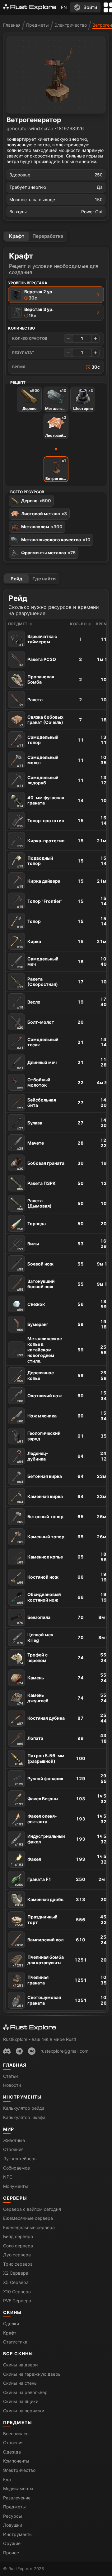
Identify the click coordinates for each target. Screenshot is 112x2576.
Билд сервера (18, 2236)
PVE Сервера (17, 2301)
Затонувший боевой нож (36, 1285)
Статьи (10, 2076)
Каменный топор (41, 1539)
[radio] (56, 295)
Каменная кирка (40, 1499)
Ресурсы (13, 2516)
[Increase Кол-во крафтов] (96, 339)
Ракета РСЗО (38, 662)
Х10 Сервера (17, 2292)
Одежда (12, 2452)
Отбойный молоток (34, 1083)
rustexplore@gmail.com (64, 2051)
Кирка (29, 944)
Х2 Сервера (16, 2273)
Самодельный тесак (38, 1043)
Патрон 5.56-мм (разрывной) (40, 1759)
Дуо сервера (17, 2255)
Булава (30, 1125)
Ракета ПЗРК (36, 1186)
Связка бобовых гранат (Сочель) (41, 721)
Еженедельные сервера (29, 2227)
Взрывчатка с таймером (38, 640)
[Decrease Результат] (68, 353)
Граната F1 (33, 1882)
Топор (29, 924)
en (64, 7)
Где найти (44, 579)
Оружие (12, 2543)
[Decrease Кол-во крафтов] (68, 339)
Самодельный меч (38, 962)
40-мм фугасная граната (41, 801)
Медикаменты (18, 2488)
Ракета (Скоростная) (37, 983)
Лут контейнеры (20, 2159)
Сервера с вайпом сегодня (32, 2209)
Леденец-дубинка (33, 1457)
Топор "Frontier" (40, 903)
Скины (12, 2312)
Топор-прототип (41, 823)
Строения (13, 2149)
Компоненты (16, 2461)
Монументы (16, 2186)
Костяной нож (38, 1579)
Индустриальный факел (40, 1840)
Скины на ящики (21, 2401)
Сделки (11, 2323)
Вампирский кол (39, 1942)
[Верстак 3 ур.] (98, 313)
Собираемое (16, 2168)
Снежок (31, 1306)
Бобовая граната (41, 1165)
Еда (7, 2479)
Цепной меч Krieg (35, 1638)
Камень (30, 1680)
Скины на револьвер (25, 2392)
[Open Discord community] (7, 2051)
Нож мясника (37, 1418)
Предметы (37, 25)
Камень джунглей (33, 1699)
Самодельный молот (38, 761)
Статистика (15, 2342)
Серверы (15, 2198)
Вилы (28, 1246)
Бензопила (34, 1620)
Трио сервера (18, 2264)
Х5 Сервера (16, 2282)
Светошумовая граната (37, 2001)
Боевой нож (35, 1266)
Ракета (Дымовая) (34, 1204)
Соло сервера (18, 2246)
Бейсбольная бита (37, 1104)
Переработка (48, 236)
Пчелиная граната (31, 1981)
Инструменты (22, 2097)
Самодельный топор (38, 741)
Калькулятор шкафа (24, 2117)
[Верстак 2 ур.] (98, 295)
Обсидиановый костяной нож (39, 1598)
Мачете (30, 1145)
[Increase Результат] (96, 353)
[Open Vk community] (32, 2051)
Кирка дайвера (39, 883)
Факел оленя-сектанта (36, 1820)
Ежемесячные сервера (28, 2218)
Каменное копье (40, 1559)
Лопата (30, 1740)
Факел (28, 1861)
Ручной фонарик (39, 1781)
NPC (8, 2177)
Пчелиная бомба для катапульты (38, 1961)
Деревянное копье (35, 1376)
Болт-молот (36, 1024)
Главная (12, 25)
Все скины (18, 2354)
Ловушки (13, 2525)
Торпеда (31, 1226)
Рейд (16, 579)
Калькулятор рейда (24, 2108)
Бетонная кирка (40, 1479)
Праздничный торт (36, 1920)
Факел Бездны (37, 1801)
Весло (29, 1004)
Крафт (17, 236)
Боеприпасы (16, 2434)
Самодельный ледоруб (38, 781)
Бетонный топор (40, 1519)
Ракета (31, 702)
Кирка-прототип (41, 843)
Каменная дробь (39, 1902)
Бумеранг (33, 1327)
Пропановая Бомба (37, 680)
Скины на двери (20, 2365)
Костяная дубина (41, 1720)
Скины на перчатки (24, 2411)
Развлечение (17, 2498)
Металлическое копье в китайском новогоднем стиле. (40, 1350)
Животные (14, 2140)
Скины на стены (20, 2383)
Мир (9, 2129)
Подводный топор (35, 862)
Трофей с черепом (32, 1658)
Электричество (71, 25)
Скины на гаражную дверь (32, 2374)
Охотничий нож (40, 1398)
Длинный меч (37, 1065)
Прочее (11, 2553)
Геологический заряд (39, 1437)
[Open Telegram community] (19, 2051)
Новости (12, 2085)
